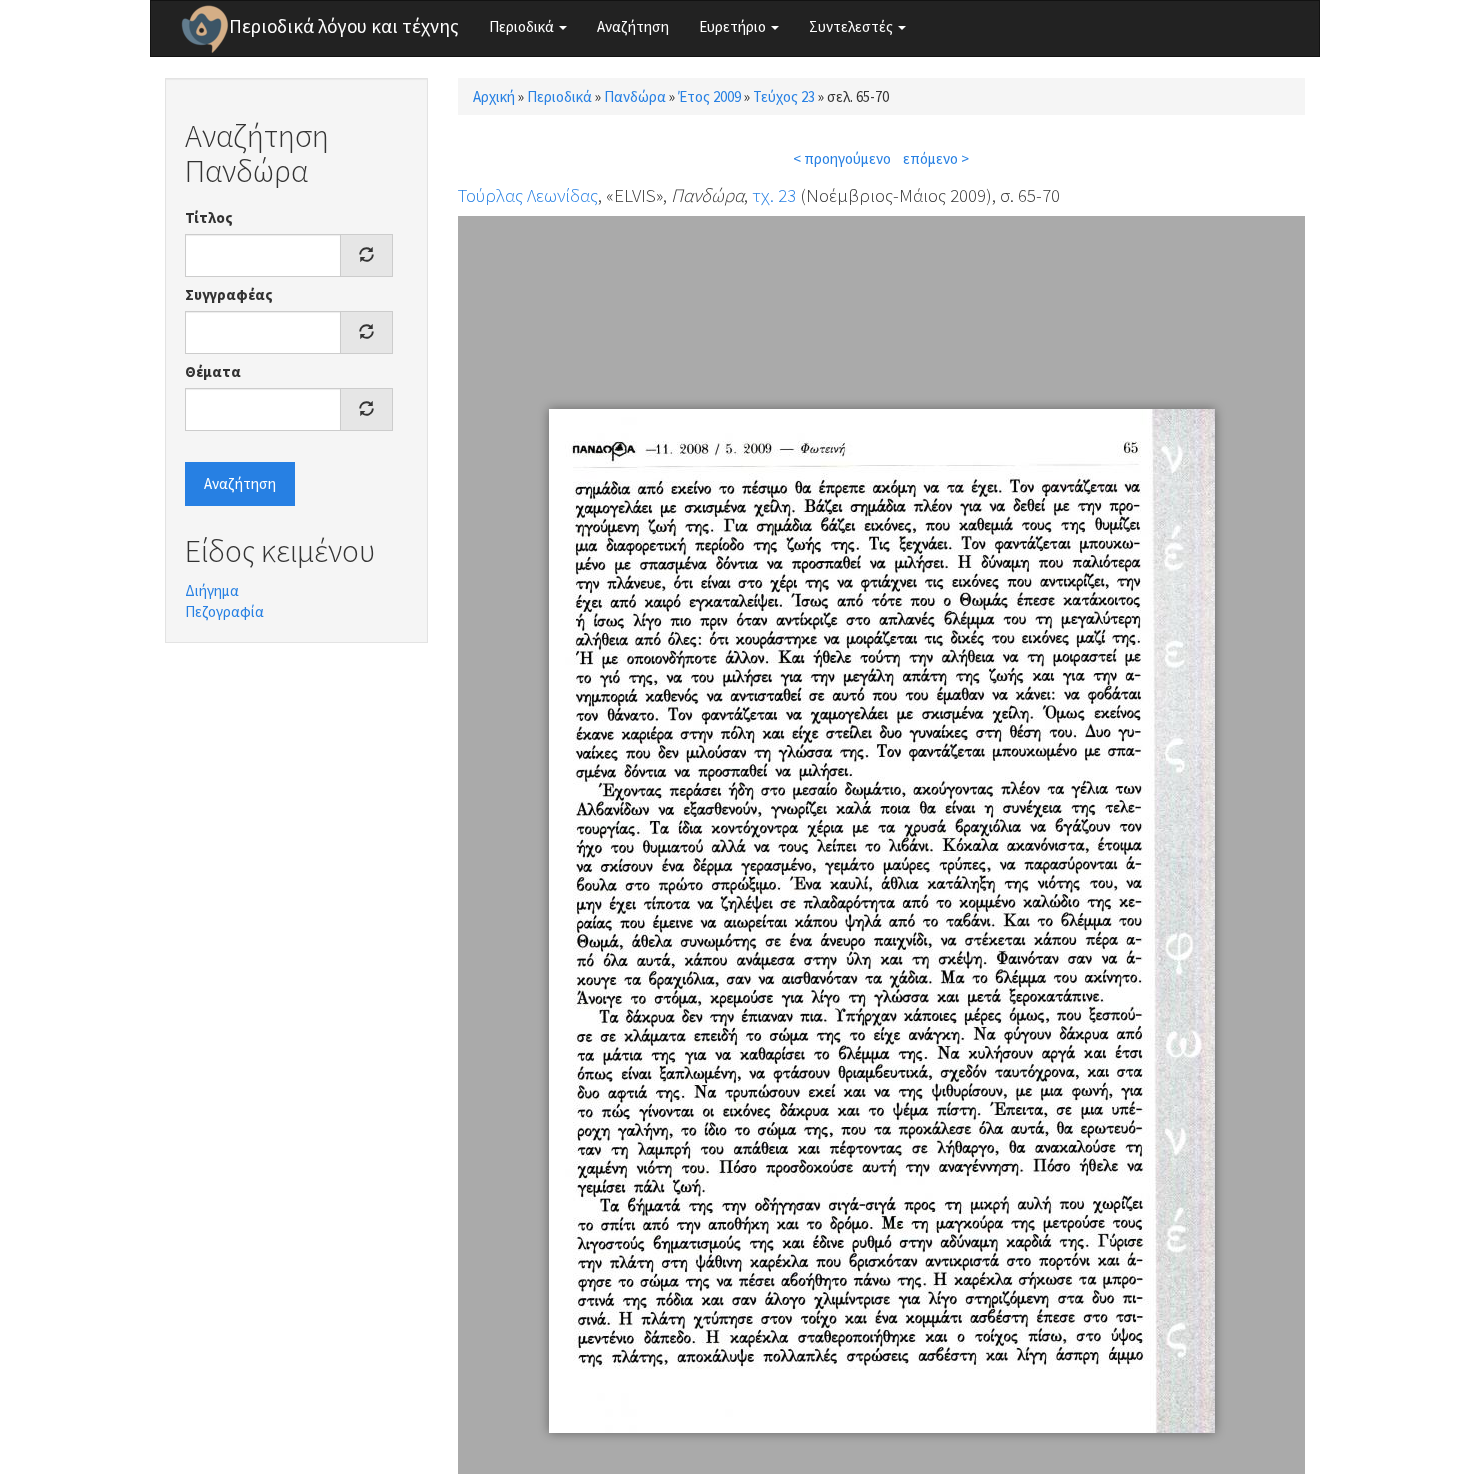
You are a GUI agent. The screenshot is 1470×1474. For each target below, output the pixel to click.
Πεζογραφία (224, 611)
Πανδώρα (635, 96)
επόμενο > (936, 158)
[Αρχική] (205, 29)
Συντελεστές (852, 26)
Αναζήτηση (633, 26)
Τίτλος (209, 217)
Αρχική (494, 96)
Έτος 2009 (709, 96)
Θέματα (213, 371)
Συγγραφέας (229, 294)
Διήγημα (212, 590)
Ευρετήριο (734, 26)
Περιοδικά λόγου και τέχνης (344, 26)
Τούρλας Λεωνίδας (528, 195)
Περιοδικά (523, 26)
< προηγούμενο (842, 158)
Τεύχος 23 (784, 96)
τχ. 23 (774, 195)
